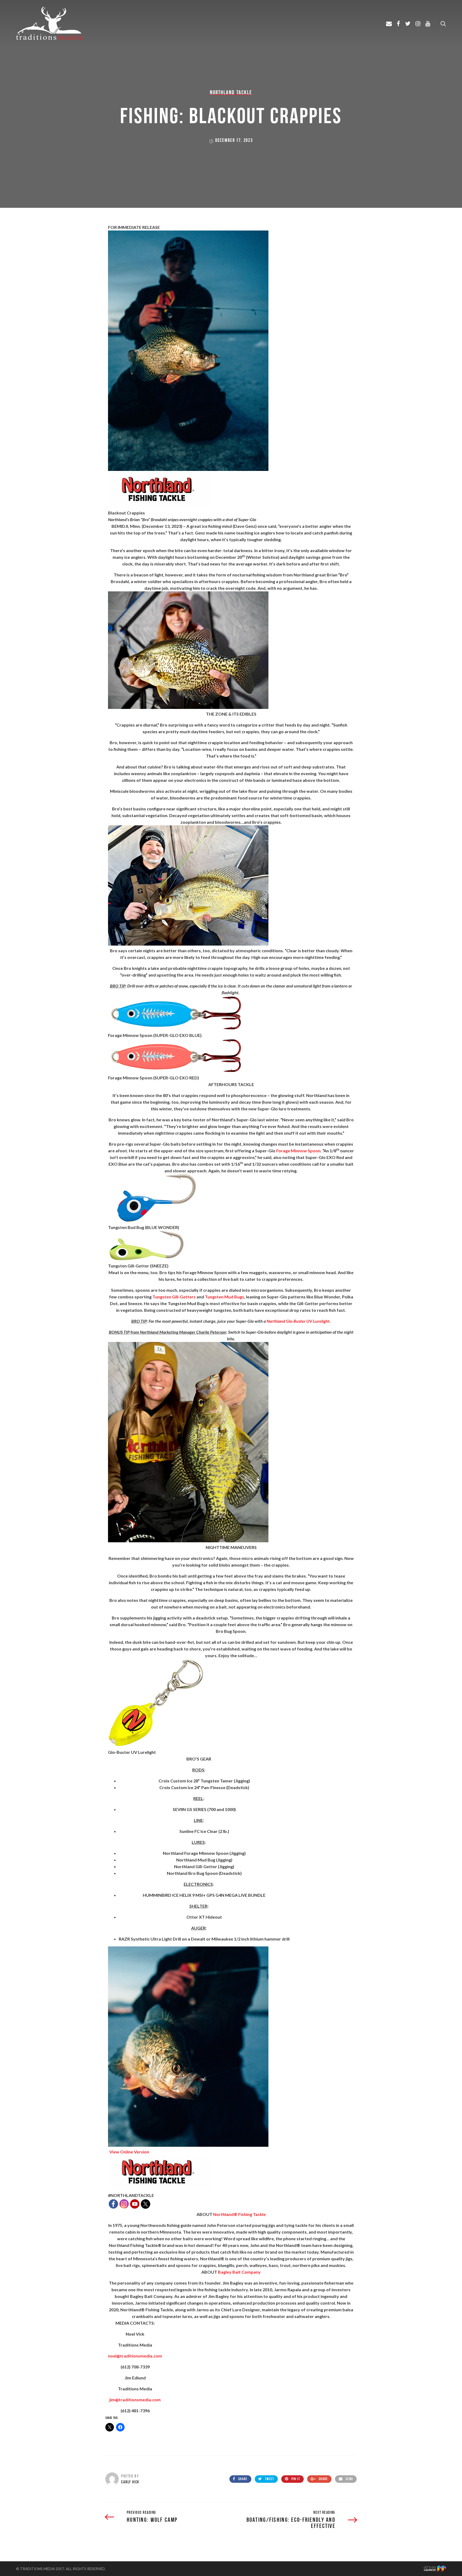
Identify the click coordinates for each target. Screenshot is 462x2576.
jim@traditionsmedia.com (135, 2400)
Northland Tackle (231, 92)
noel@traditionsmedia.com (135, 2356)
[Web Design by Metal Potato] (435, 2570)
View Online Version (129, 2152)
